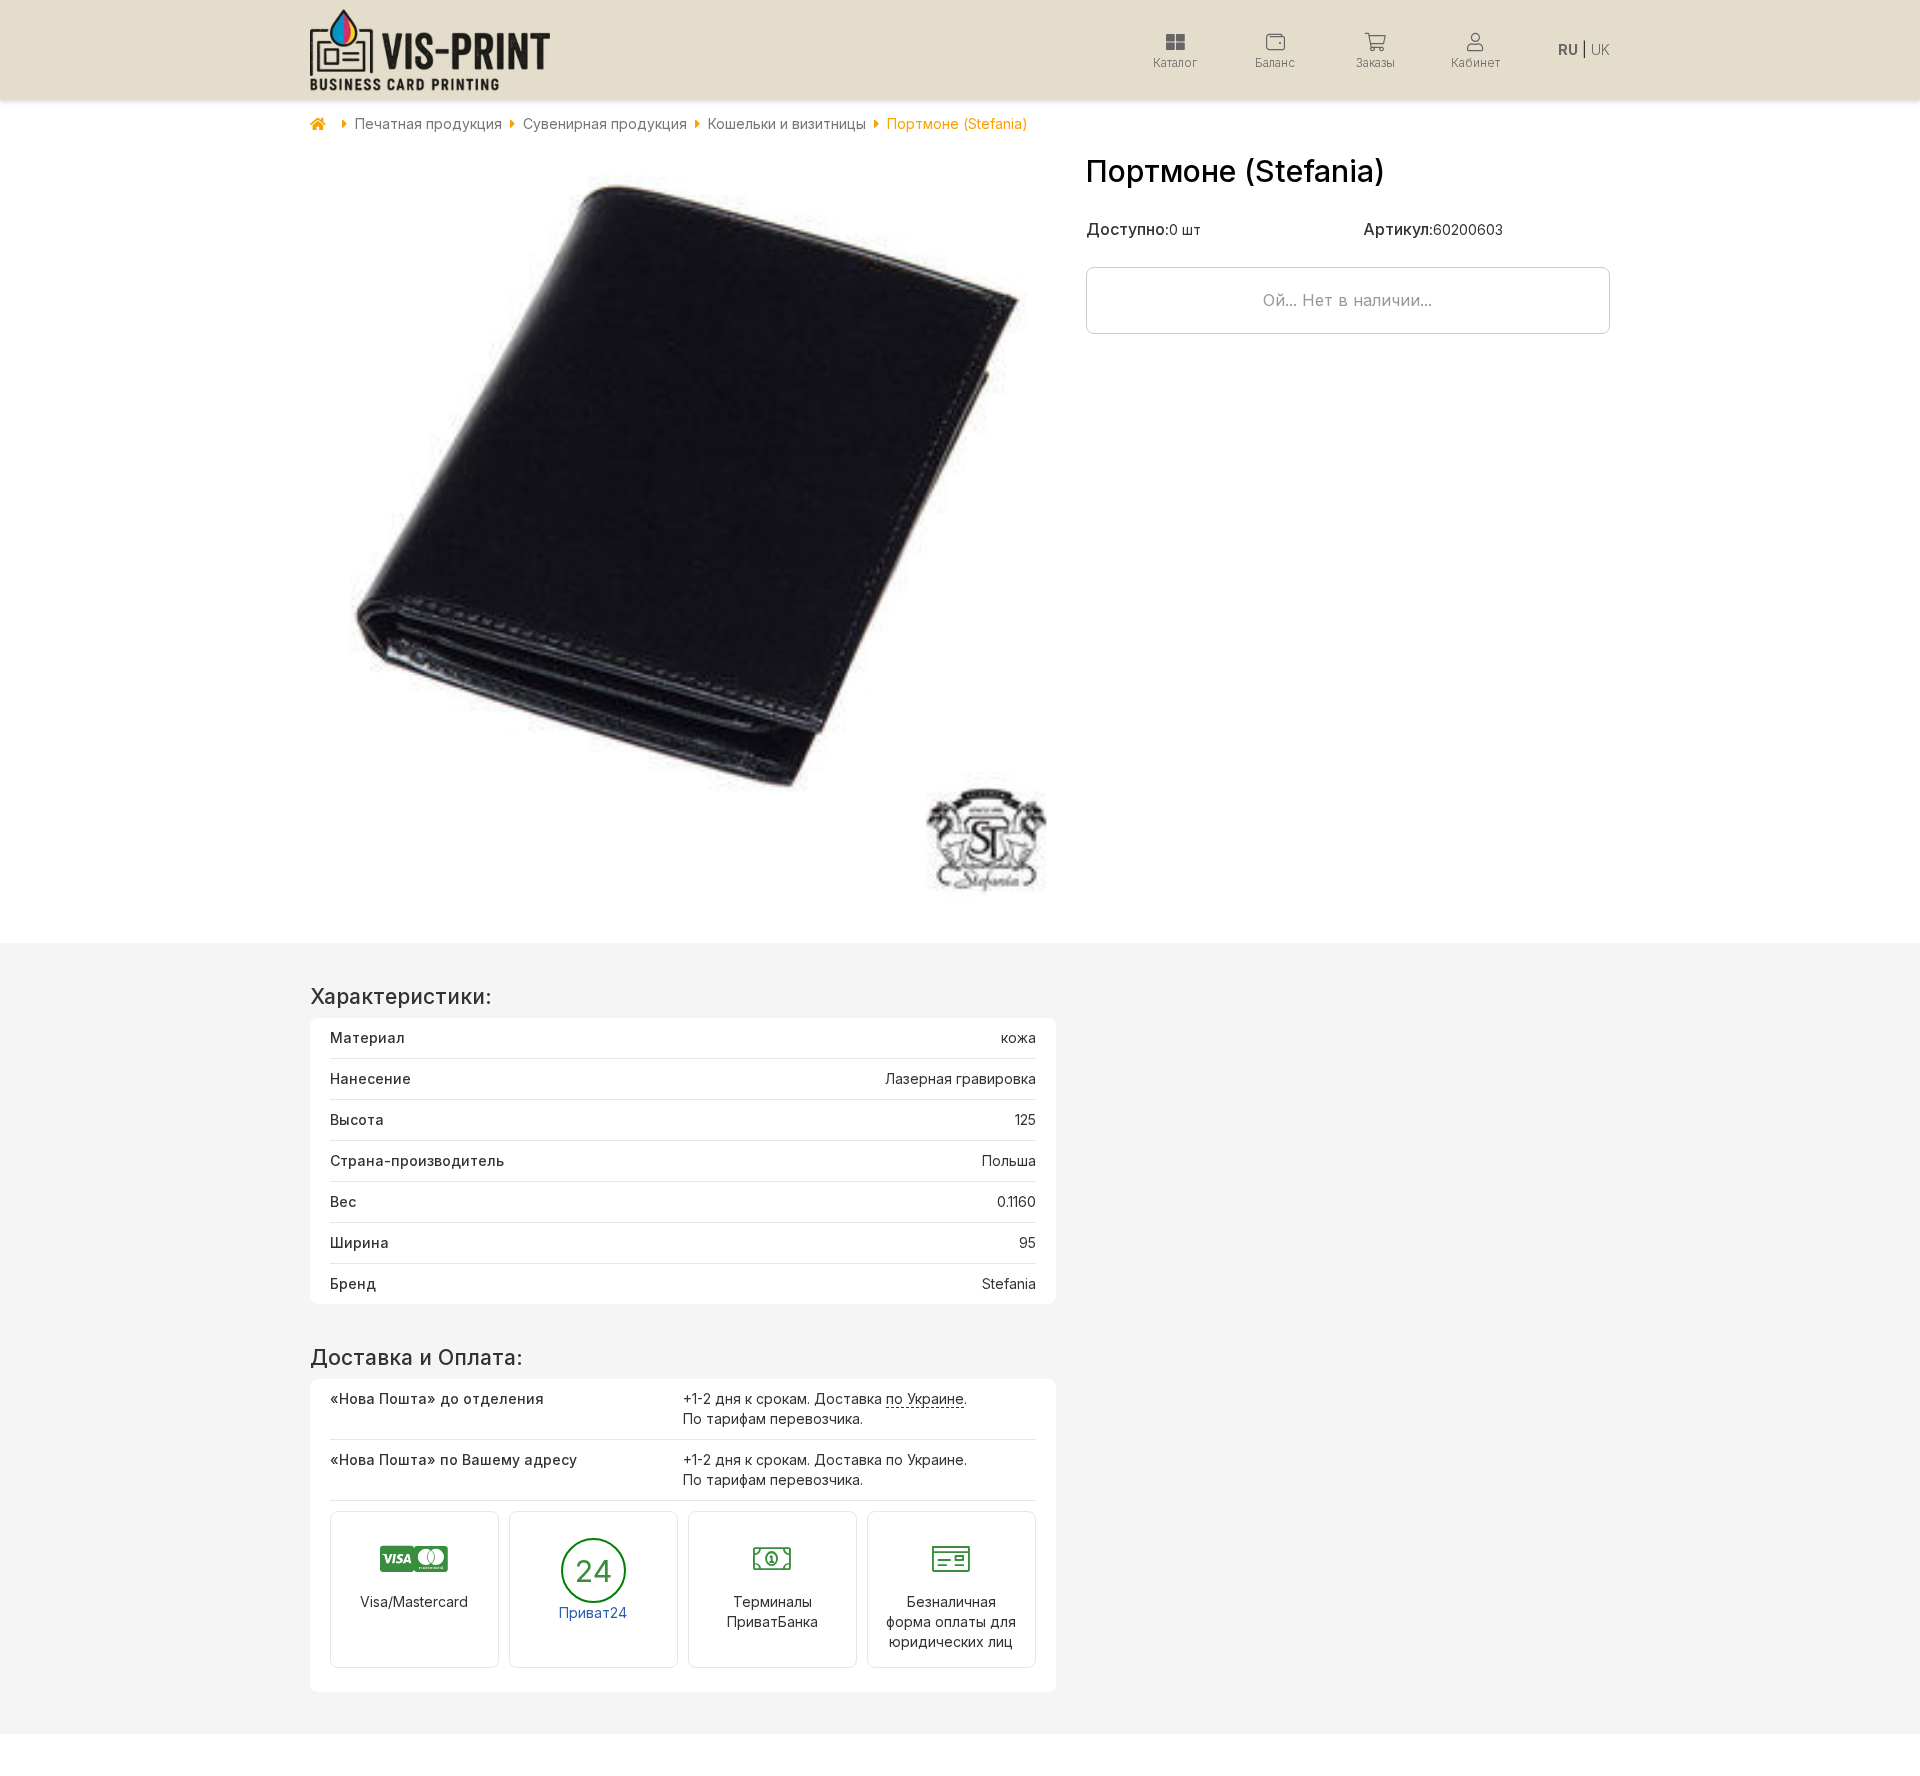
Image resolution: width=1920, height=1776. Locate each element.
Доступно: (1127, 229)
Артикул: (1398, 229)
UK (1600, 49)
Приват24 (593, 1612)
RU (1568, 49)
